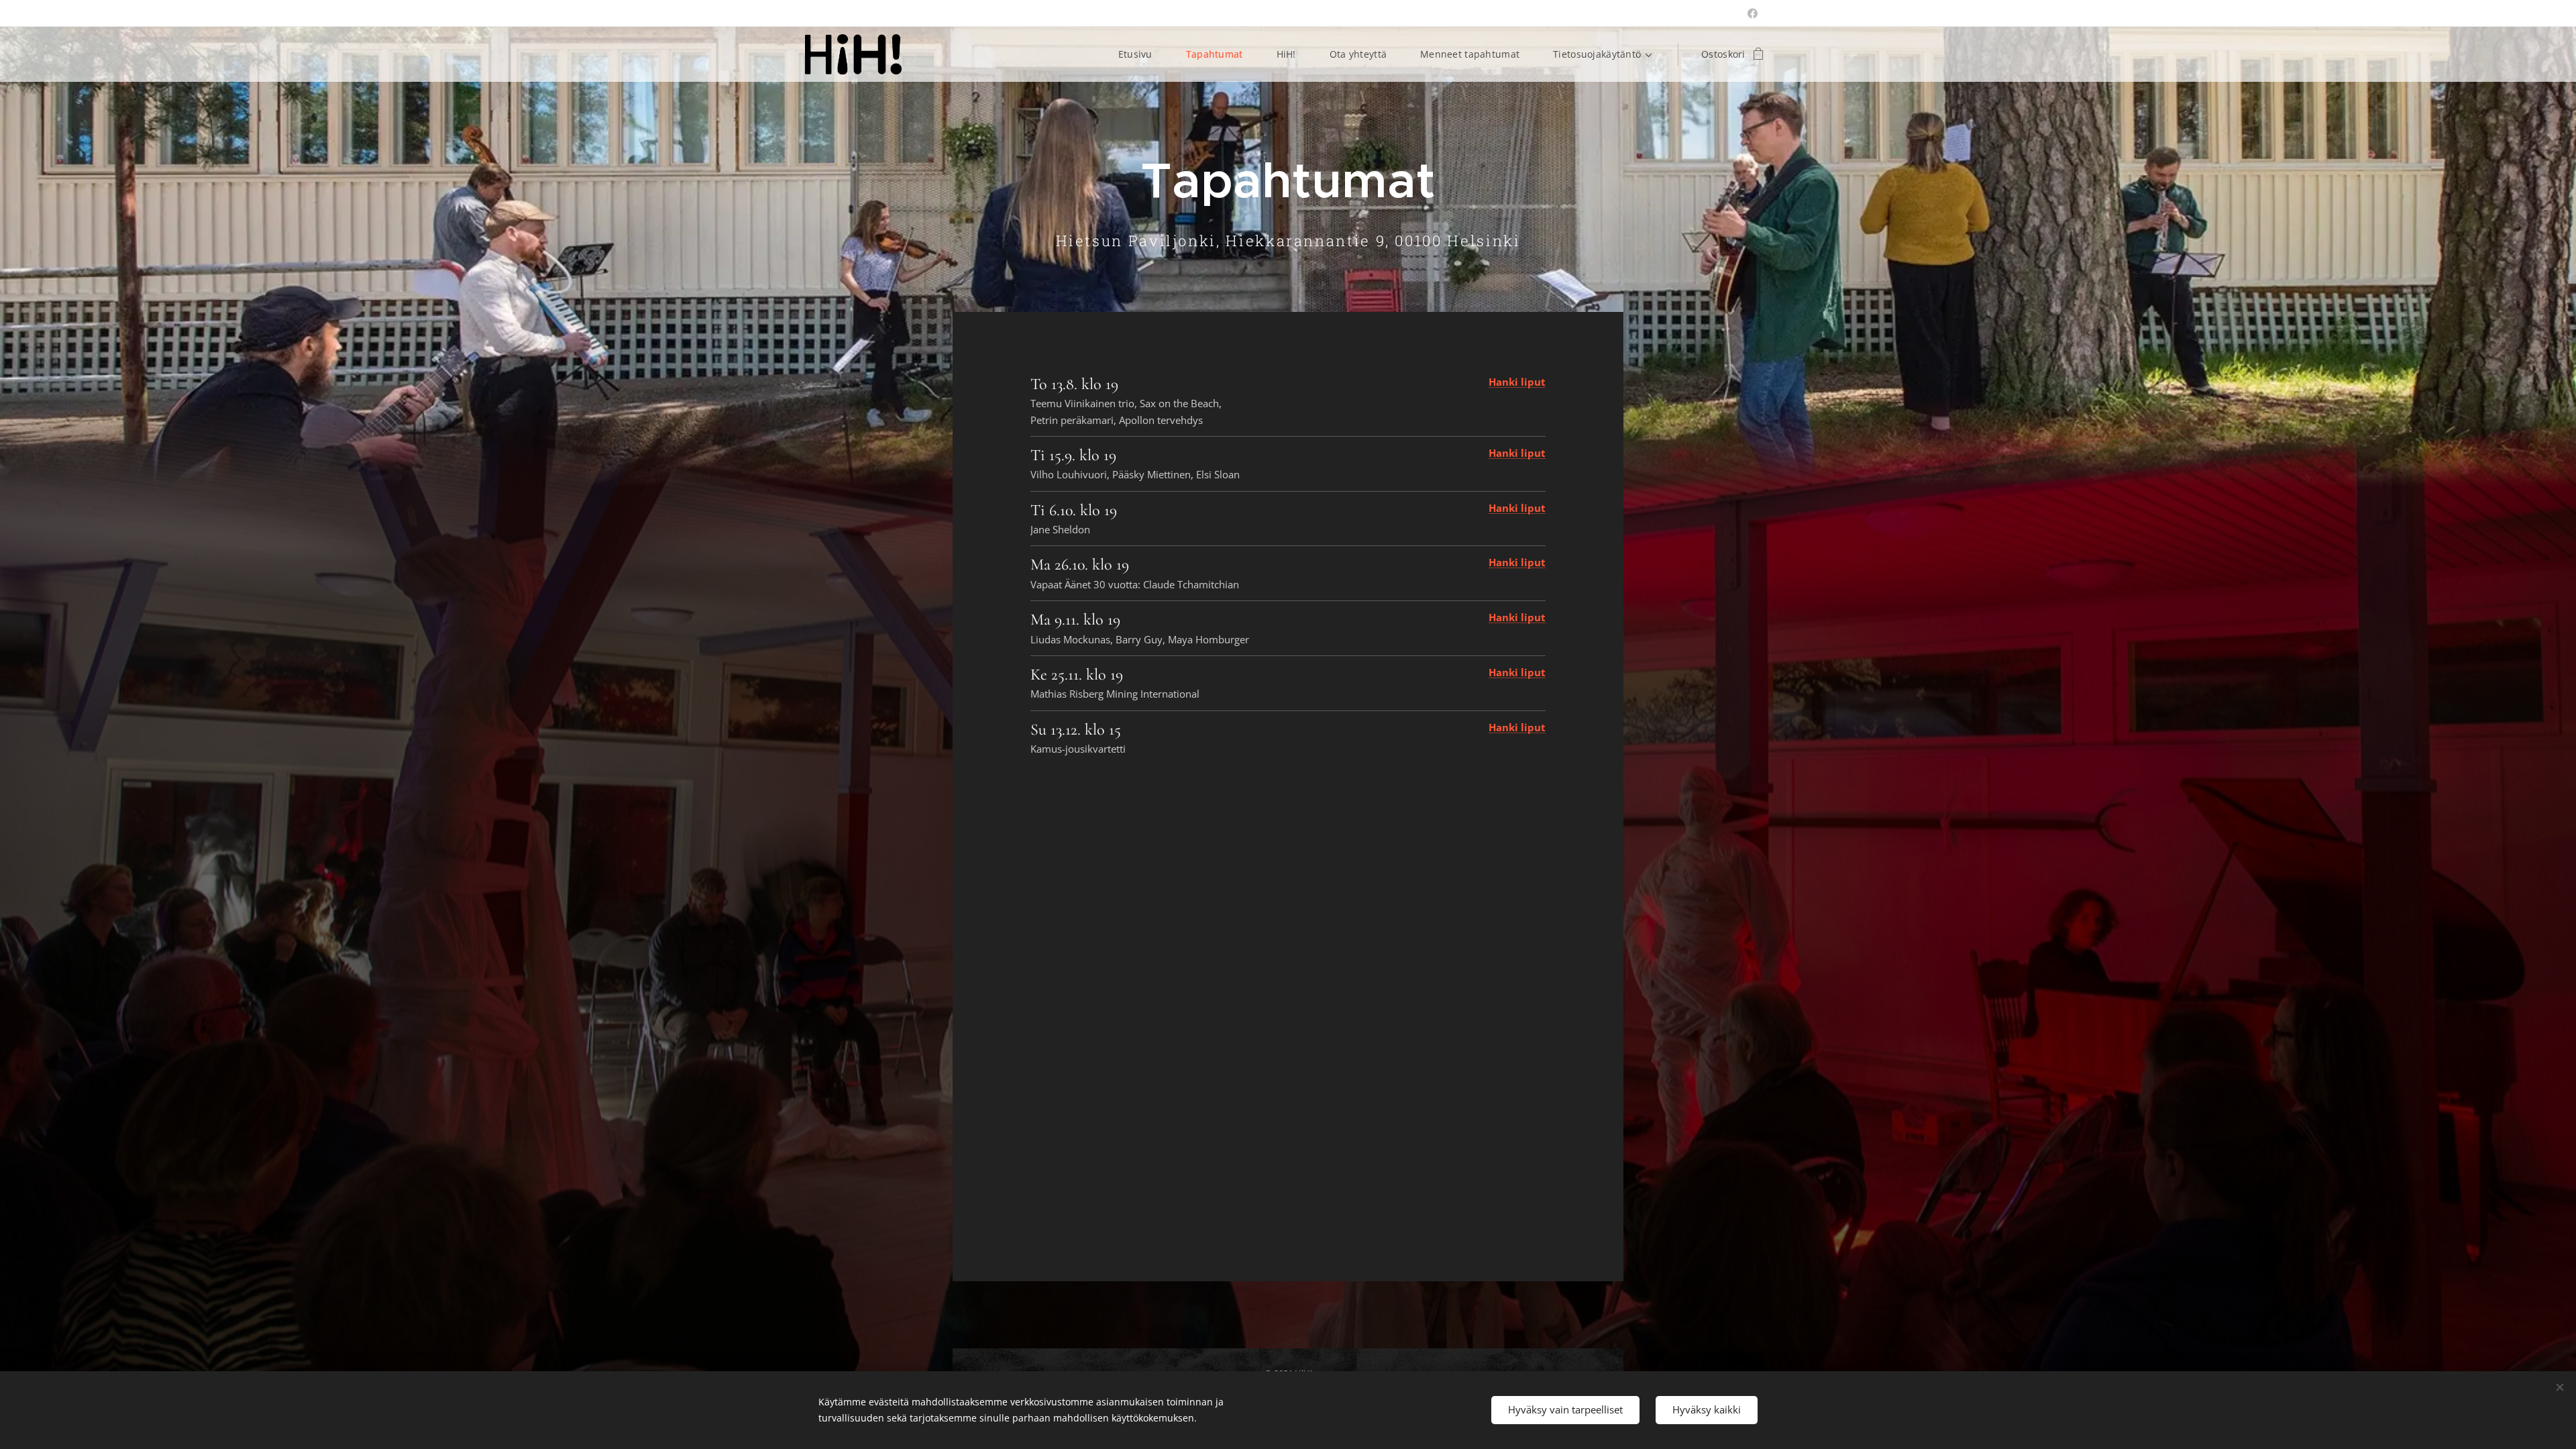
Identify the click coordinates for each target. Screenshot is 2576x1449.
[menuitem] (1142, 54)
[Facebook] (1753, 13)
